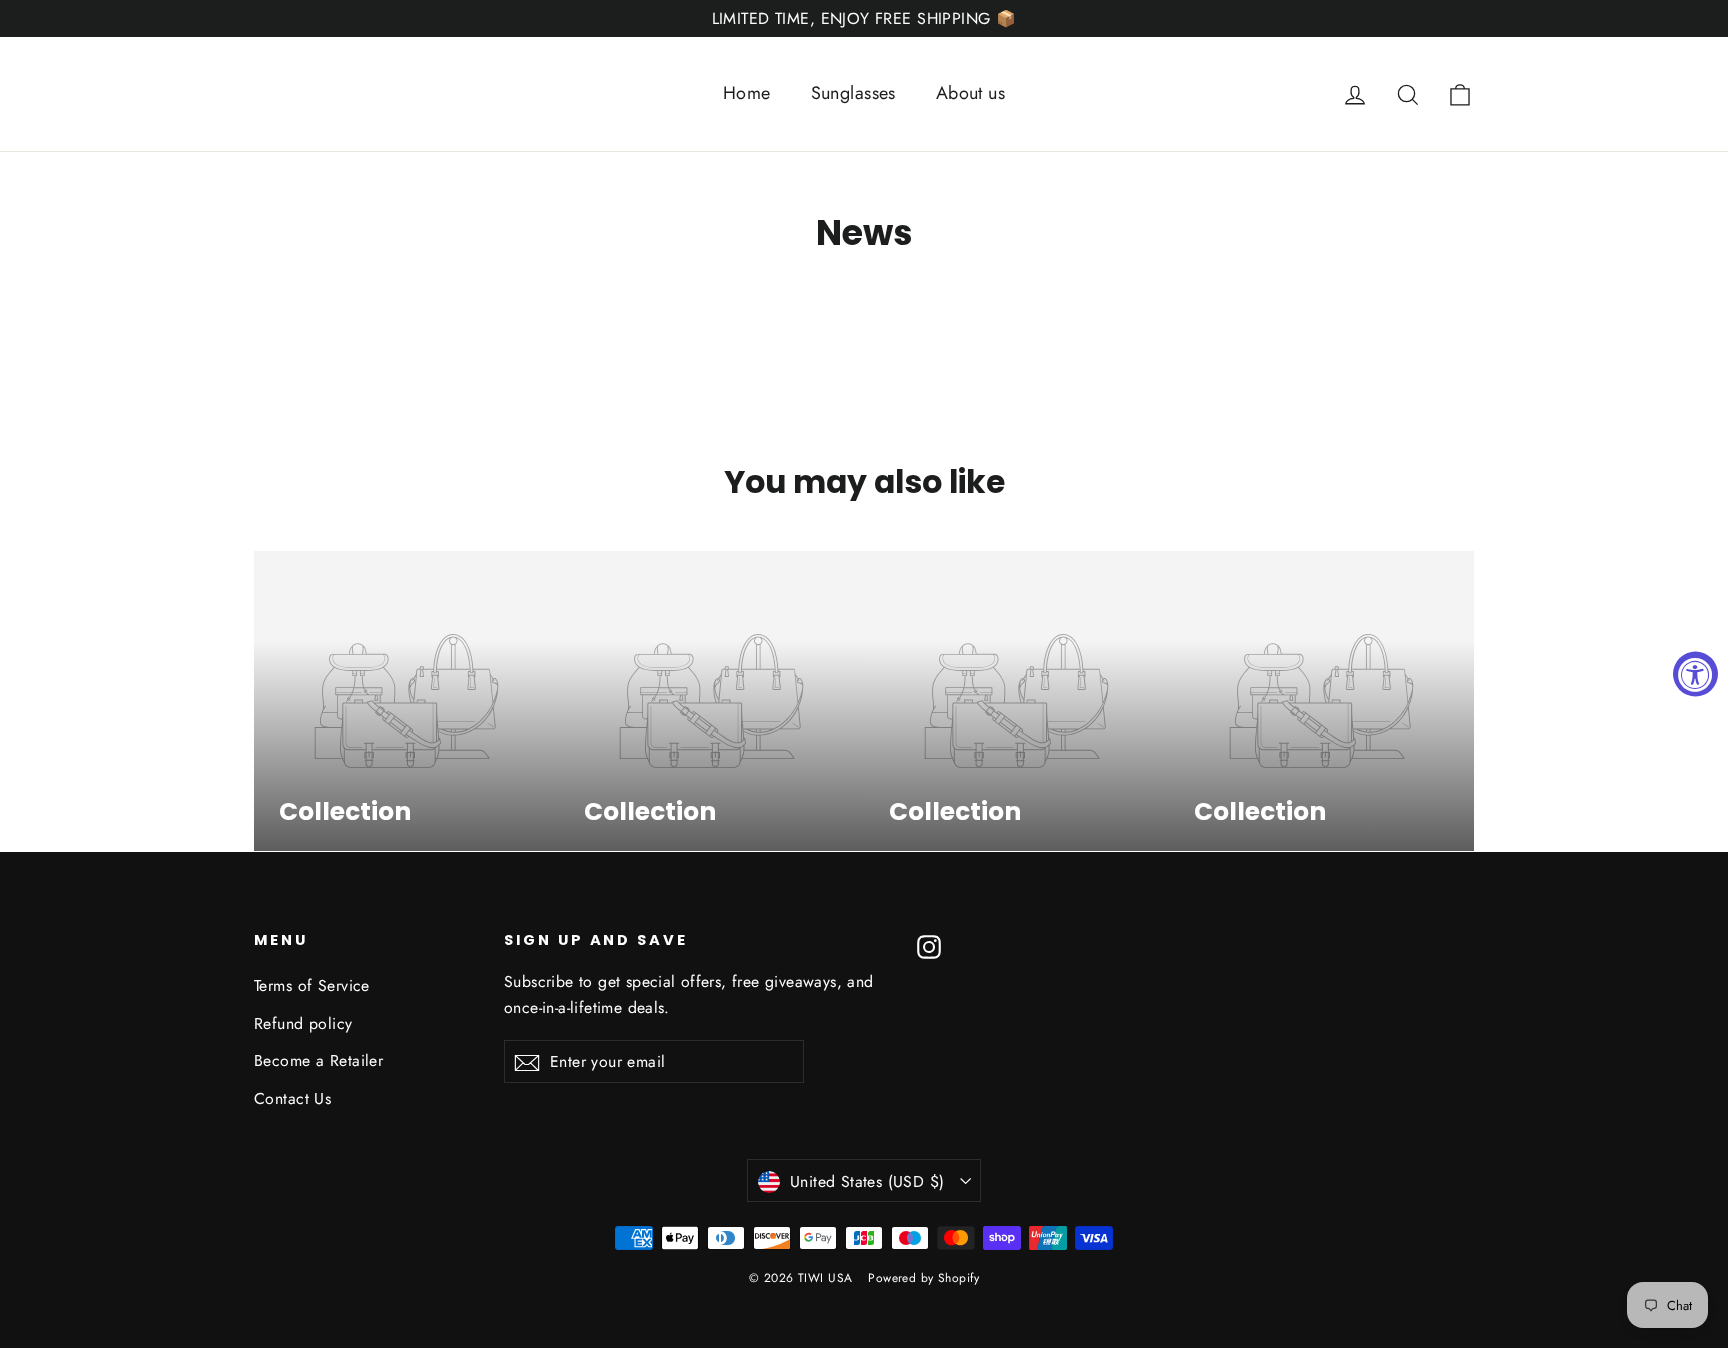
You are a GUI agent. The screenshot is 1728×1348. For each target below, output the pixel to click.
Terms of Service (312, 985)
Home (747, 93)
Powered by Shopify (923, 1278)
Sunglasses (853, 93)
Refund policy (303, 1023)
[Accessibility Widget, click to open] (1695, 674)
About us (970, 93)
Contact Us (292, 1098)
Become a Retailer (318, 1060)
